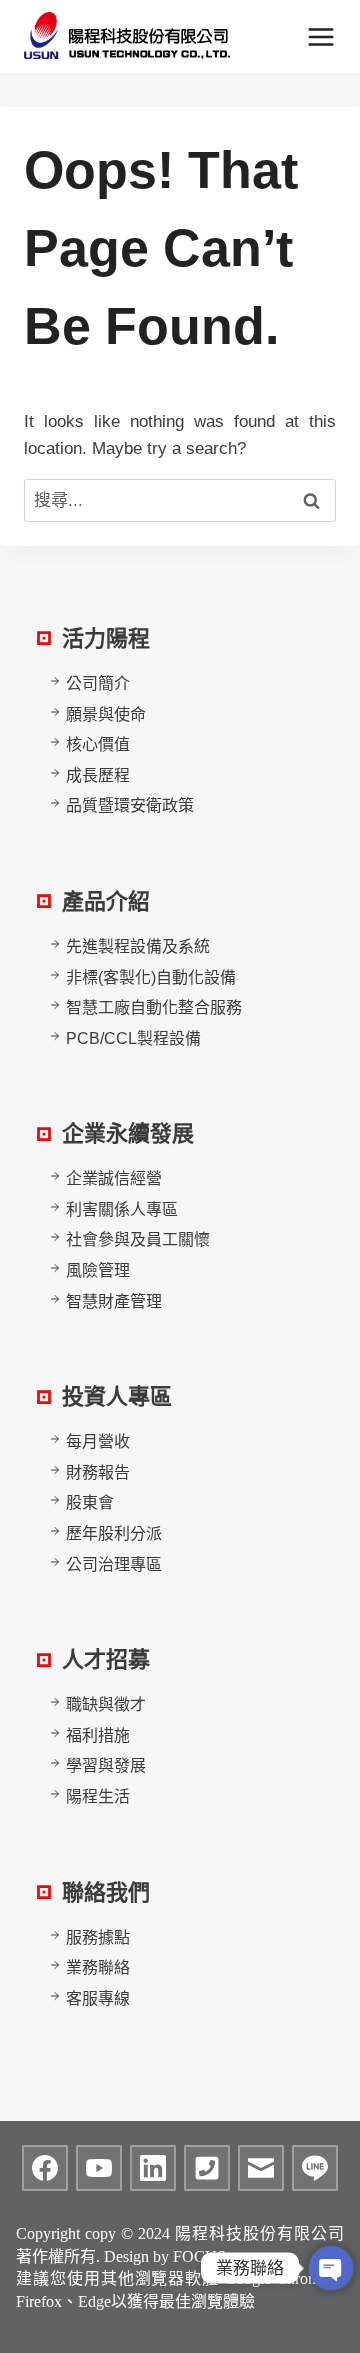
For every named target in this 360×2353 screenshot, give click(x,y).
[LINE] (315, 2168)
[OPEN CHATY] (331, 2268)
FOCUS (199, 2256)
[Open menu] (320, 36)
